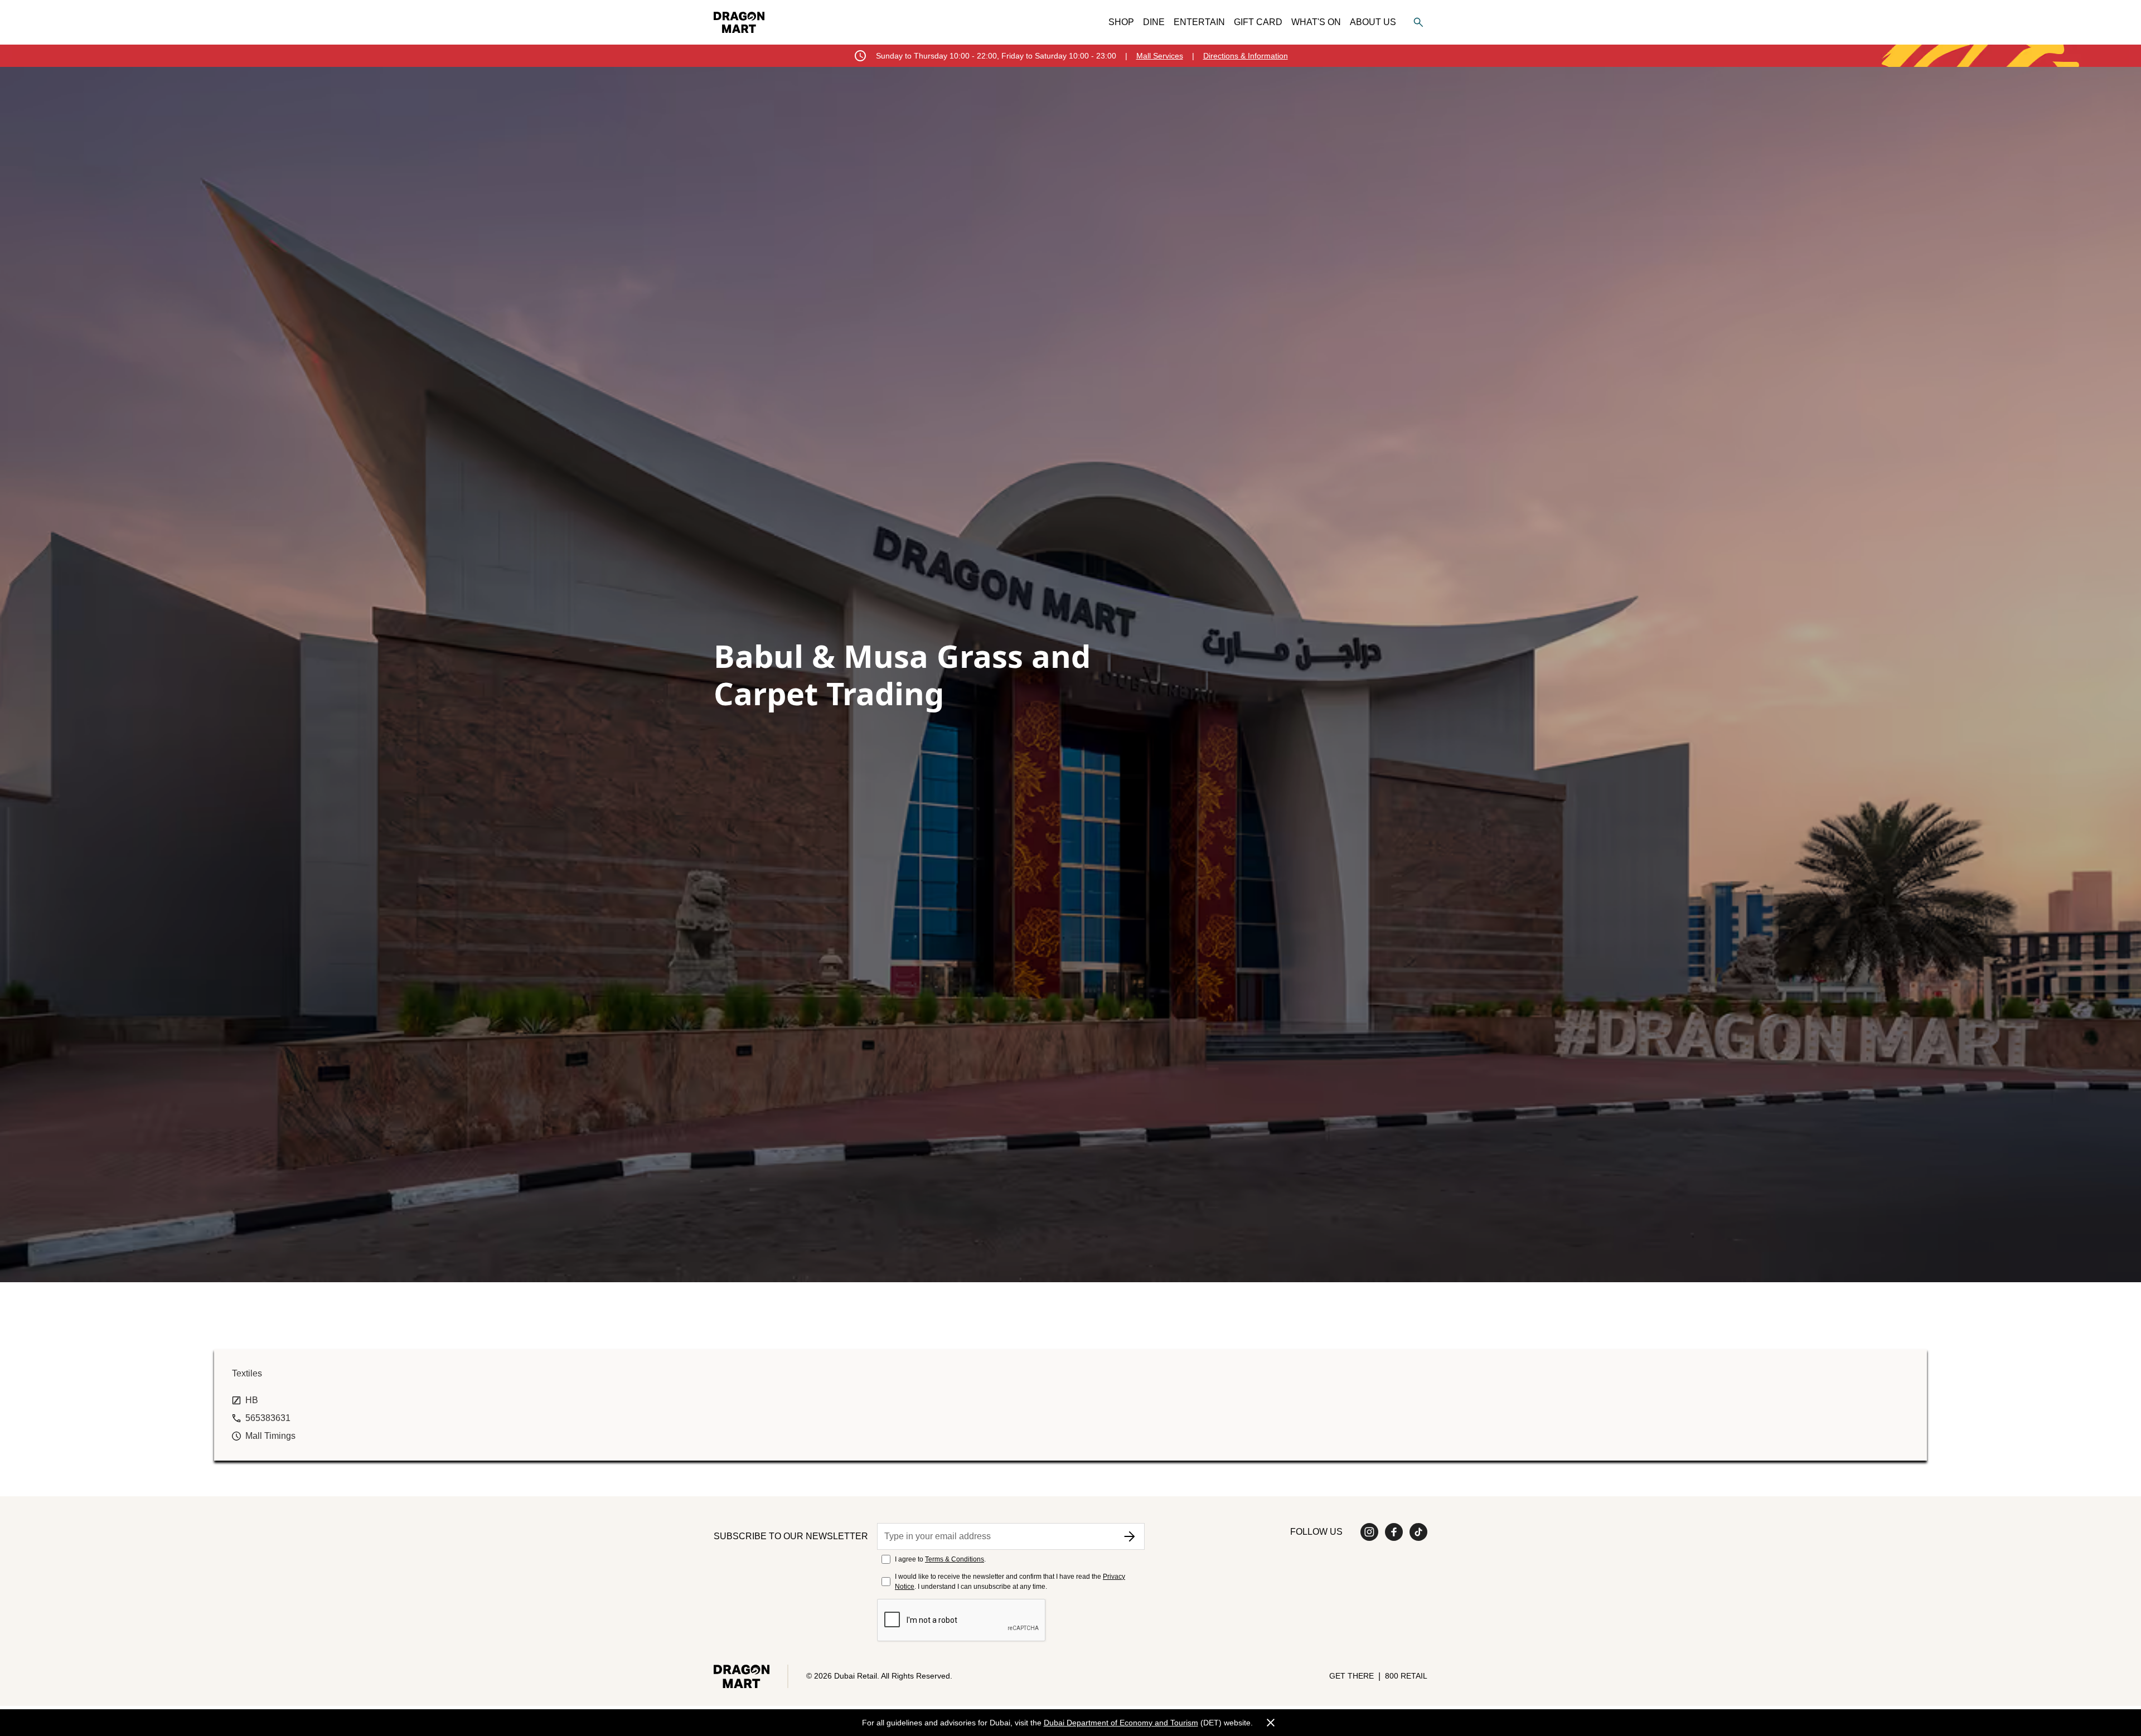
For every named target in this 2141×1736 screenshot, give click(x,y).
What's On (1316, 22)
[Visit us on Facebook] (1394, 1532)
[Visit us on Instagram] (1369, 1532)
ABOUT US (1373, 22)
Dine (1154, 22)
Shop (1121, 22)
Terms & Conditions (955, 1559)
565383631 (268, 1418)
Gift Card (1258, 22)
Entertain (1199, 22)
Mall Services (1160, 56)
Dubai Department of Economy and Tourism (1121, 1723)
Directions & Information (1246, 56)
